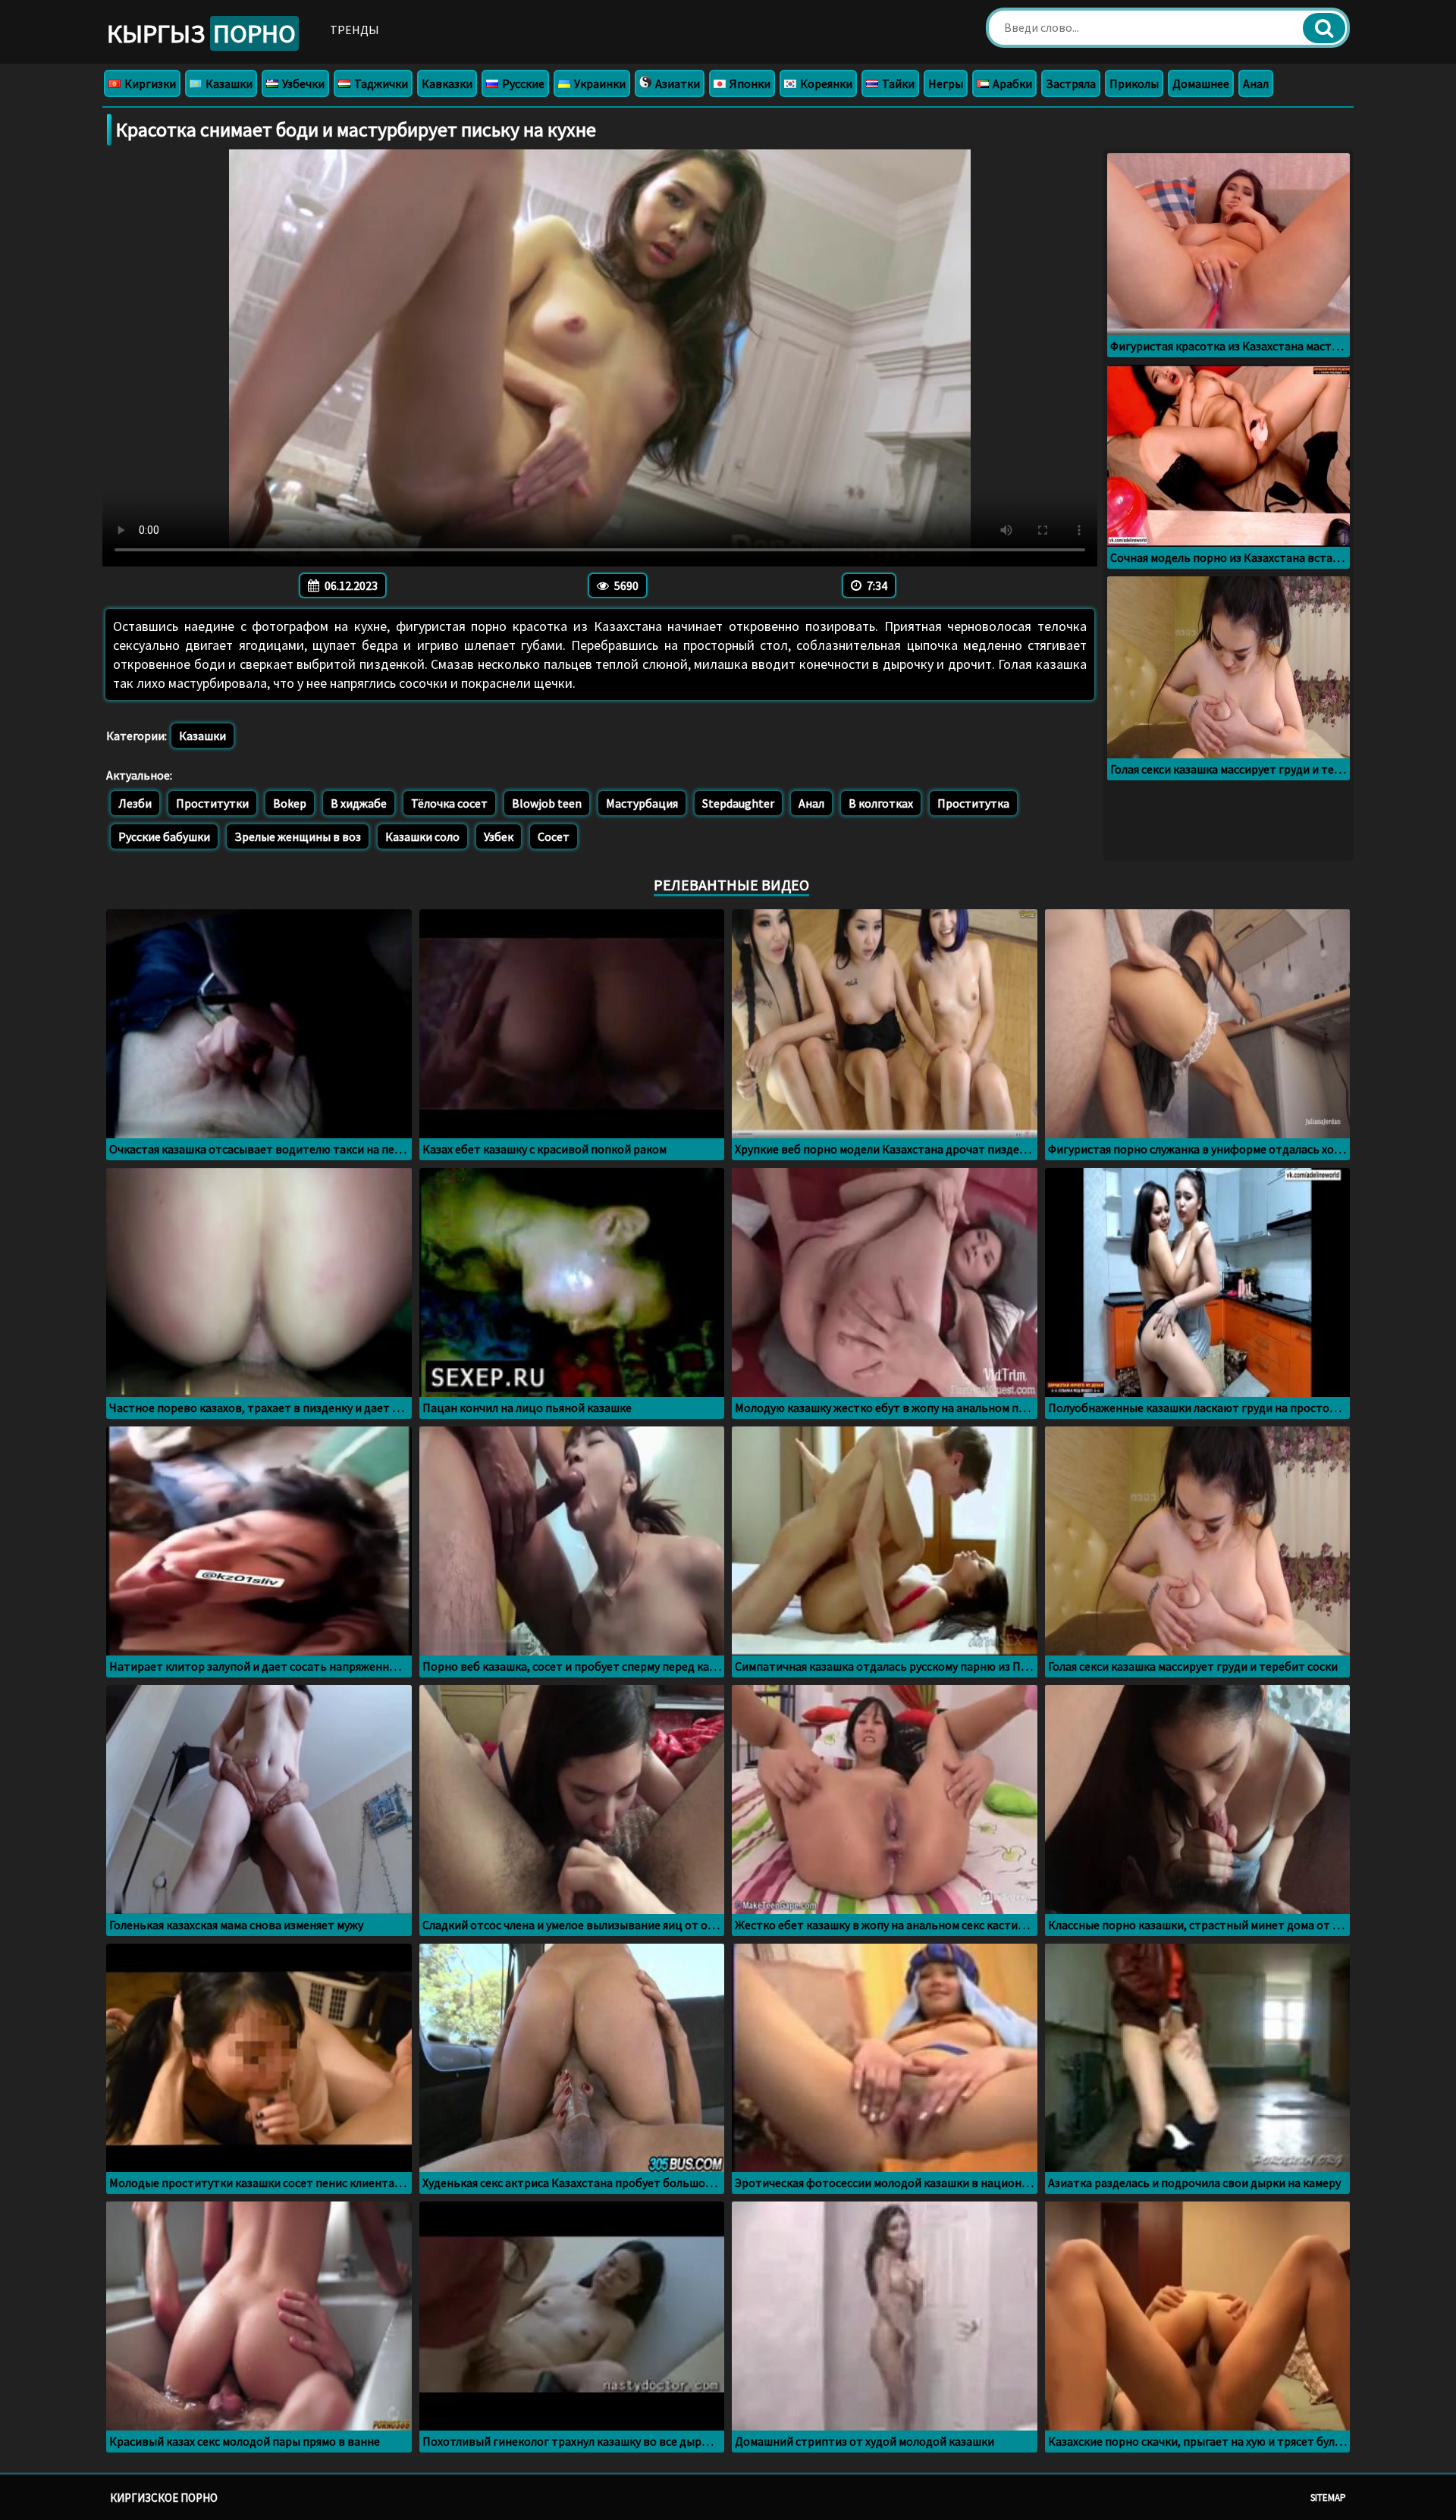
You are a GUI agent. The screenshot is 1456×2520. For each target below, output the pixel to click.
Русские (522, 83)
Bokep (290, 803)
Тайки (897, 83)
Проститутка (973, 803)
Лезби (135, 803)
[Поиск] (1324, 28)
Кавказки (447, 83)
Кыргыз (201, 33)
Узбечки (302, 83)
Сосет (554, 836)
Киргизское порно (164, 2498)
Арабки (1011, 83)
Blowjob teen (547, 803)
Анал (1256, 83)
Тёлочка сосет (449, 803)
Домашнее (1201, 83)
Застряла (1071, 83)
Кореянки (825, 83)
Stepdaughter (738, 803)
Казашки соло (422, 836)
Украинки (599, 83)
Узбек (499, 836)
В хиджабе (359, 803)
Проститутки (212, 803)
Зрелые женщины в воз (298, 836)
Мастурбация (642, 803)
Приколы (1134, 83)
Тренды (355, 30)
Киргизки (149, 83)
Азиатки (676, 83)
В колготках (881, 803)
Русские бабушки (164, 836)
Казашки (228, 83)
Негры (946, 83)
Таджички (380, 83)
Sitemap (1328, 2498)
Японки (749, 83)
